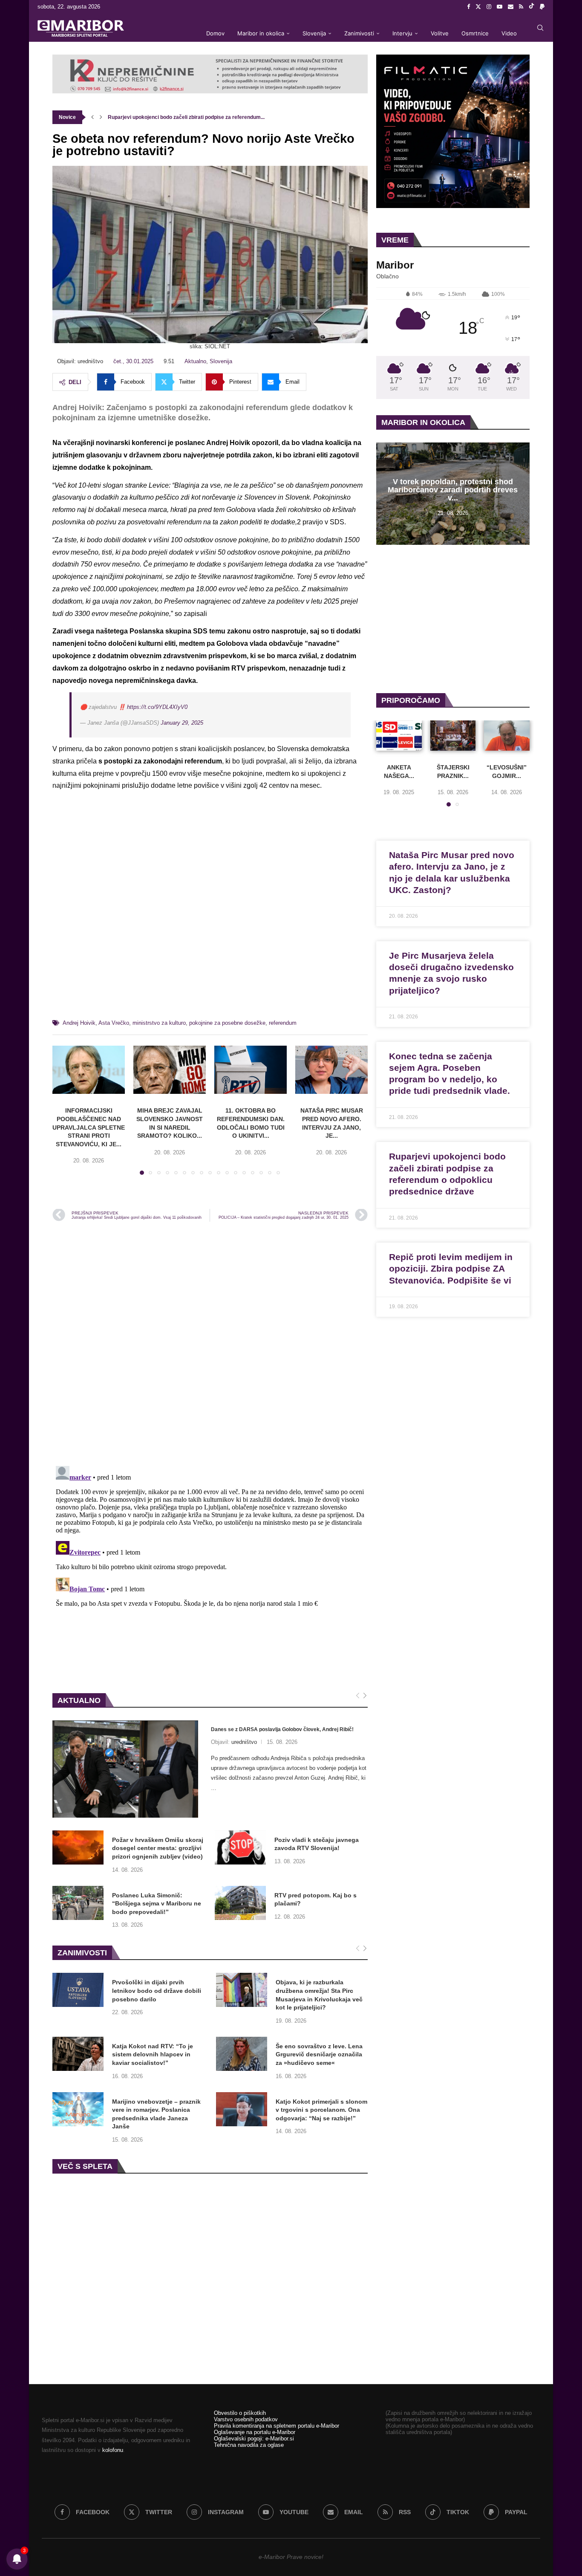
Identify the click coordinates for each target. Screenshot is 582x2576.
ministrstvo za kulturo (159, 1023)
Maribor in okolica (261, 33)
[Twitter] (478, 7)
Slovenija (314, 33)
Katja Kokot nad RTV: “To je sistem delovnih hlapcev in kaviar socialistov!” (153, 2054)
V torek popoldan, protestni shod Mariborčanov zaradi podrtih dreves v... (453, 490)
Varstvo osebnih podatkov (246, 2419)
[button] (92, 117)
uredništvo (244, 1742)
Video (509, 33)
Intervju (402, 33)
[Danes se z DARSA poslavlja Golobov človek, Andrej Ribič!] (125, 1769)
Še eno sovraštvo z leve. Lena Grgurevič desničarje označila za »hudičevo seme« (319, 2054)
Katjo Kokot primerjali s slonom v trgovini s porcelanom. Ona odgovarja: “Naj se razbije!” (321, 2110)
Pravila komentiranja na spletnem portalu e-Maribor (277, 2426)
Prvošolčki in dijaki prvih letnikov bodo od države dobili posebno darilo (157, 1991)
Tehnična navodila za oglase (249, 2445)
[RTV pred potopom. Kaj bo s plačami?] (240, 1903)
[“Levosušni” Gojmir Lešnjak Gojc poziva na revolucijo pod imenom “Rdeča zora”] (507, 736)
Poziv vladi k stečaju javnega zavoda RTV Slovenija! (317, 1844)
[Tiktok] (532, 7)
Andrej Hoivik (79, 1023)
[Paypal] (542, 7)
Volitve (440, 33)
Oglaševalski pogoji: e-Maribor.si (254, 2439)
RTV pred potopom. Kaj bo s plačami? (315, 1899)
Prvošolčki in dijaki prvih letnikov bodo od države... (169, 117)
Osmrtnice (475, 33)
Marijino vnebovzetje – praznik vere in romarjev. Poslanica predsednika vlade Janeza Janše (156, 2114)
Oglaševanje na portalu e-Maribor (255, 2432)
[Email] (511, 7)
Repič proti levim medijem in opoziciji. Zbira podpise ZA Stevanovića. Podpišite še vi (451, 1269)
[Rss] (521, 7)
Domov (215, 33)
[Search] (540, 28)
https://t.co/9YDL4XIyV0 (157, 707)
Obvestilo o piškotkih (240, 2413)
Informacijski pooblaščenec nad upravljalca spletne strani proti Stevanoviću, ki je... (89, 1127)
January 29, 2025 (182, 723)
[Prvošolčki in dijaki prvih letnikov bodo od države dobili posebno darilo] (78, 1990)
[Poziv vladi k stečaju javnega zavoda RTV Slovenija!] (240, 1847)
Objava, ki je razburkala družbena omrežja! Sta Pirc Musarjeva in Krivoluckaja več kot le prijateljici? (319, 1995)
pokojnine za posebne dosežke (227, 1023)
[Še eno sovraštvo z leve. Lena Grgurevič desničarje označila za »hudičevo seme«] (242, 2054)
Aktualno (195, 361)
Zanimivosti (359, 33)
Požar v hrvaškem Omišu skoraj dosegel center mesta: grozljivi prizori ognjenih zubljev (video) (158, 1848)
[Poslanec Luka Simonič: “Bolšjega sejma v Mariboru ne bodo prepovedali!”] (78, 1903)
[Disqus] (210, 1343)
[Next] (365, 1696)
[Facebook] (468, 7)
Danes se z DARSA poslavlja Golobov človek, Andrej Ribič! (282, 1729)
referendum (283, 1023)
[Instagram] (489, 7)
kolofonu (113, 2450)
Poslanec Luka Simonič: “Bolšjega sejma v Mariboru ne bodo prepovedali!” (157, 1904)
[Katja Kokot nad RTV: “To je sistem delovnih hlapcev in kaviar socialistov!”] (78, 2054)
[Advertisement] (210, 916)
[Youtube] (500, 7)
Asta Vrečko (114, 1023)
